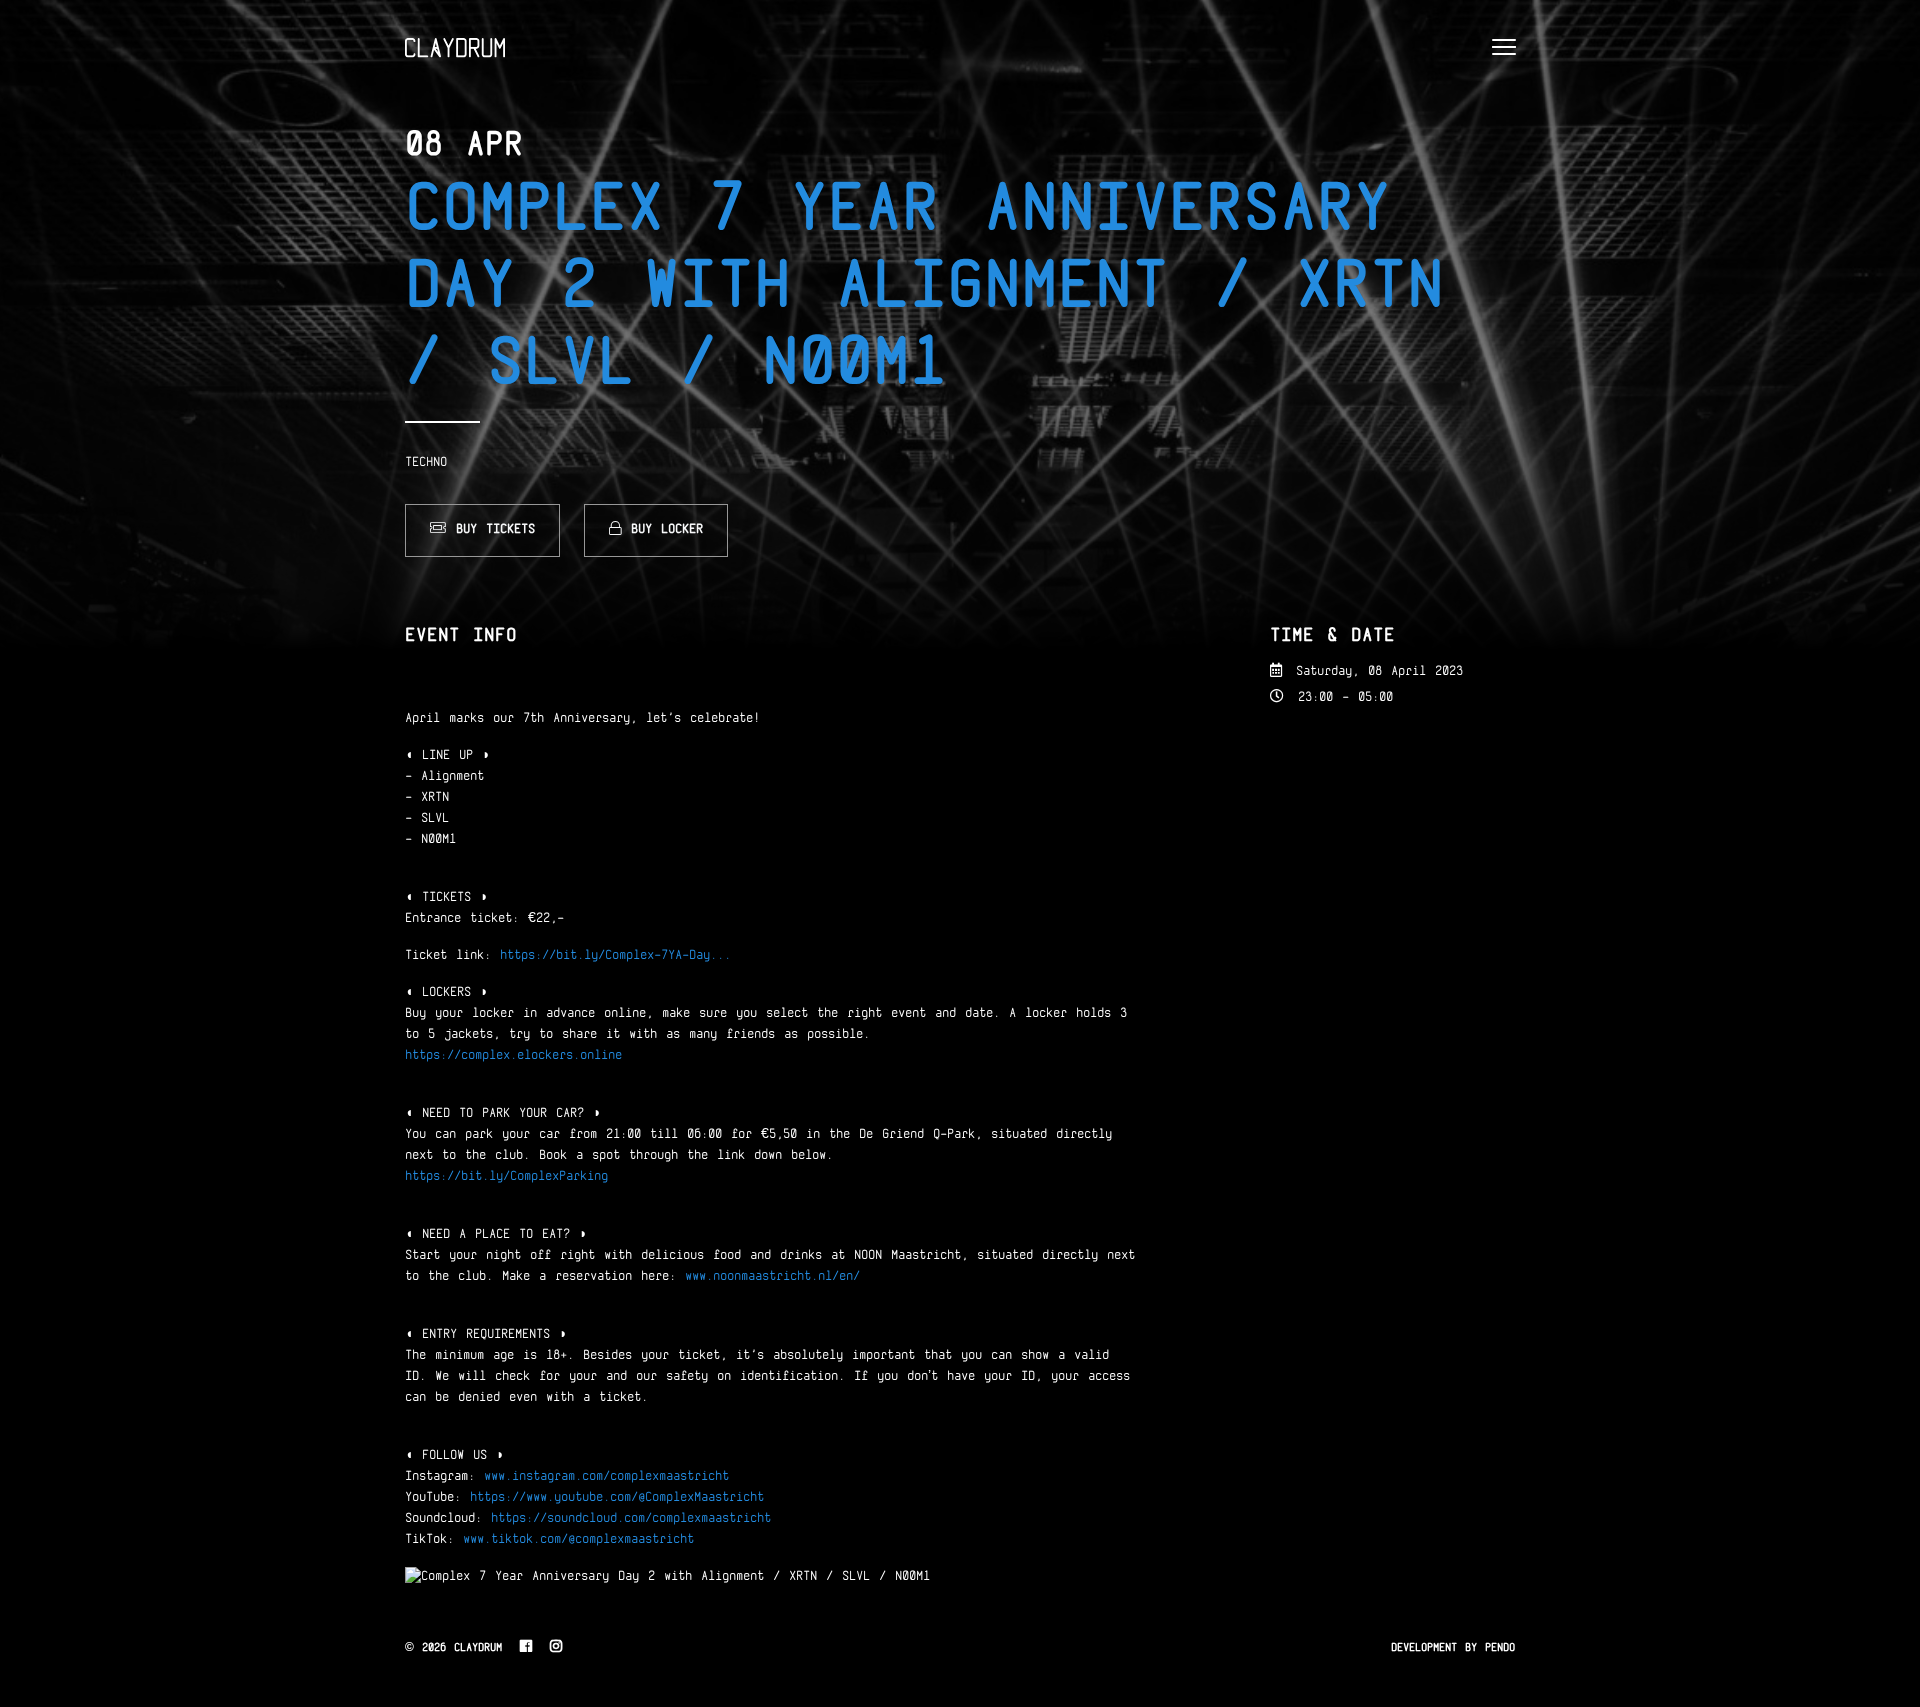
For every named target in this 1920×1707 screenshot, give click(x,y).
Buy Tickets (495, 530)
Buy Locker (667, 530)
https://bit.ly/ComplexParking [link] (506, 1177)
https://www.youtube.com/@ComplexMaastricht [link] (617, 1498)
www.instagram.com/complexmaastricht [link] (606, 1477)
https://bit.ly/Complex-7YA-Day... (615, 956)
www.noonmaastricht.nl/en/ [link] (772, 1277)
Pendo (1500, 1648)
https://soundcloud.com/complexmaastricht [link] (631, 1519)
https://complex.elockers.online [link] (513, 1056)
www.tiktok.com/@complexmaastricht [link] (578, 1540)
